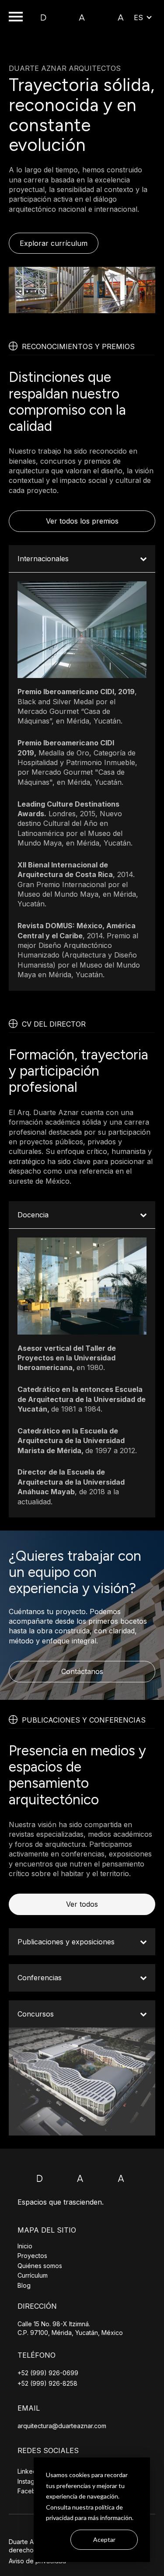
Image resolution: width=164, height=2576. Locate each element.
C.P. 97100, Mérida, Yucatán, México (70, 2333)
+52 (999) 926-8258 (47, 2383)
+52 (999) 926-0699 (48, 2373)
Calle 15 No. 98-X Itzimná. (54, 2324)
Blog (24, 2285)
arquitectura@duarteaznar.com (62, 2426)
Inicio (25, 2246)
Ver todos (82, 1904)
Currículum (33, 2275)
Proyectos (32, 2256)
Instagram (31, 2481)
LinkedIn (30, 2471)
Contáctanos (82, 1671)
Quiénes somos (40, 2266)
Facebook (32, 2491)
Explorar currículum (54, 243)
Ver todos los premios (82, 521)
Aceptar (104, 2539)
